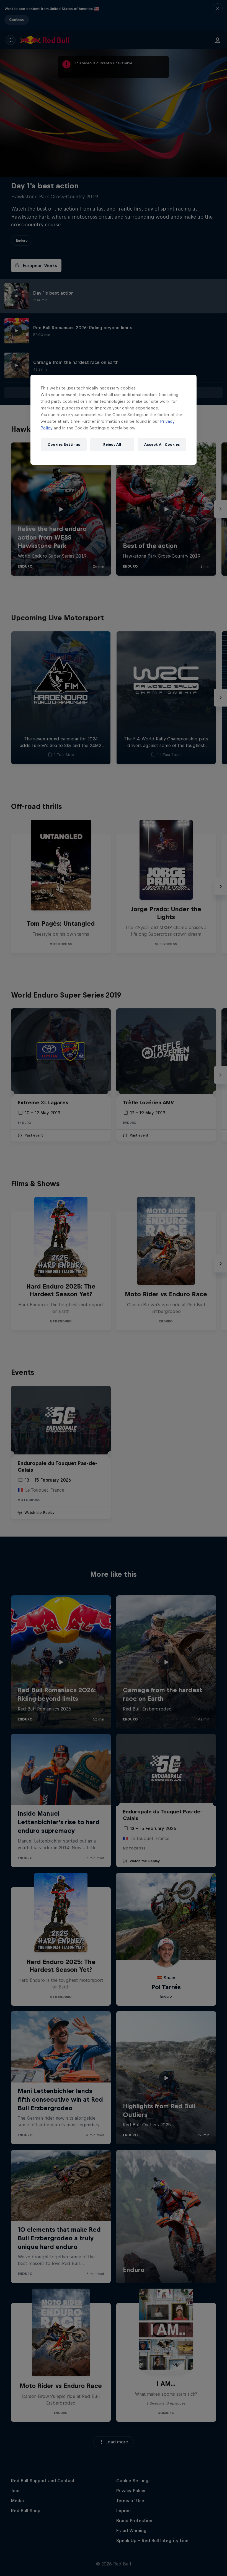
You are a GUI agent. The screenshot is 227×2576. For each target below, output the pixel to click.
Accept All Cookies (162, 445)
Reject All (112, 445)
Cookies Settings (64, 445)
